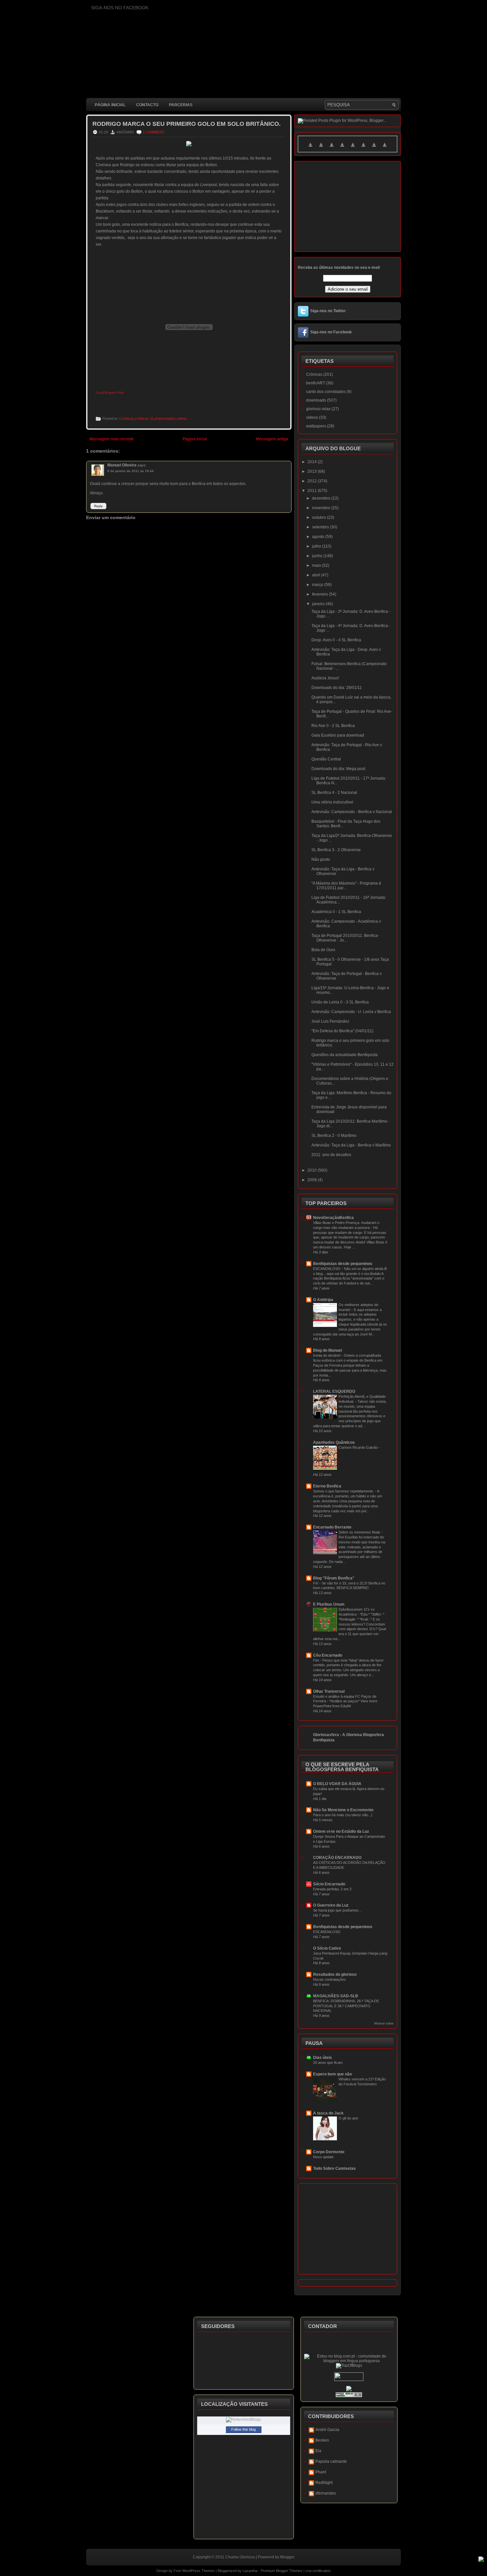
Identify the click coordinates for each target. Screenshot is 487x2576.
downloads (316, 400)
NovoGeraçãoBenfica (333, 1218)
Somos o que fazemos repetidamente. (344, 1491)
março (318, 585)
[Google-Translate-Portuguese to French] (321, 149)
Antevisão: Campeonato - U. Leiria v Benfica (351, 1012)
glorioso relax (318, 409)
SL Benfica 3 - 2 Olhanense (336, 850)
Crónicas (127, 418)
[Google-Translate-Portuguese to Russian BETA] (374, 149)
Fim (317, 1660)
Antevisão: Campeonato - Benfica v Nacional (352, 812)
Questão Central (326, 759)
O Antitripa (323, 1300)
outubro (320, 517)
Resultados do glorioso (335, 1974)
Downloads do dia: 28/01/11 (337, 688)
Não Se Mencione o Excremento (343, 1810)
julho (317, 546)
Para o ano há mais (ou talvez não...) (343, 1815)
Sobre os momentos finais (360, 1532)
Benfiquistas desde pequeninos (343, 1264)
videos (182, 418)
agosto (319, 537)
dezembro (322, 498)
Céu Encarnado (328, 1655)
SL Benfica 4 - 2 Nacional (334, 793)
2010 (313, 1170)
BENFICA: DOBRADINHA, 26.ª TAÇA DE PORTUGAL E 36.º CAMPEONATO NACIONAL (346, 2006)
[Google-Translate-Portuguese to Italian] (342, 149)
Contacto (147, 105)
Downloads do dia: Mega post (338, 769)
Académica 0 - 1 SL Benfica (336, 912)
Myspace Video (114, 393)
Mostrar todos (384, 2023)
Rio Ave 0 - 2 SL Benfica (333, 726)
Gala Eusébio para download (338, 735)
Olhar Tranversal (329, 1691)
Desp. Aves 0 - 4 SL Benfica (336, 640)
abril (317, 575)
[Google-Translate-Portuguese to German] (332, 149)
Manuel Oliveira (122, 465)
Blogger (287, 2557)
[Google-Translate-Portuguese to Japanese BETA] (353, 149)
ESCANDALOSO (327, 1269)
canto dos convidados (326, 392)
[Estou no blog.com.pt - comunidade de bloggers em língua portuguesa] (349, 2361)
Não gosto (321, 859)
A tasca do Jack (328, 2113)
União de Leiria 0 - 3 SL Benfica (340, 1002)
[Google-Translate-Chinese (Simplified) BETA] (310, 149)
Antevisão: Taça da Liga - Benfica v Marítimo (351, 1145)
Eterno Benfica (327, 1486)
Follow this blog (243, 2429)
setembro (321, 527)
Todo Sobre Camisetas (334, 2168)
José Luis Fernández (330, 1021)
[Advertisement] (207, 684)
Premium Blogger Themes (282, 2571)
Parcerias (181, 105)
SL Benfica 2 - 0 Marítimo (334, 1136)
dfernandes (326, 2493)
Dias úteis (323, 2058)
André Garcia (327, 2430)
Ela (318, 2451)
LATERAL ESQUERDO (334, 1391)
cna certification (318, 2571)
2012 (313, 481)
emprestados (165, 418)
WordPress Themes (198, 2571)
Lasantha (250, 2571)
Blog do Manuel (327, 1350)
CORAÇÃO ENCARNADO (337, 1858)
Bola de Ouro (323, 950)
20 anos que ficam (328, 2063)
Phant (321, 2472)
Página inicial (110, 105)
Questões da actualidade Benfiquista (345, 1055)
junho (318, 556)
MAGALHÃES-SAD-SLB (336, 1996)
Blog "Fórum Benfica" (334, 1578)
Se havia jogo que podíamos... (337, 1910)
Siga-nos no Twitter (328, 311)
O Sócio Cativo (327, 1948)
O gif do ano (348, 2118)
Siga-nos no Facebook (331, 332)
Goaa (99, 393)
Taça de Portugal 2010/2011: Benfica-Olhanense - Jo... (345, 938)
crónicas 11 (144, 418)
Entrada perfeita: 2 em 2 (332, 1889)
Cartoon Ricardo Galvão (359, 1447)
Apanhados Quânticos (334, 1442)
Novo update (323, 2157)
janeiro (319, 604)
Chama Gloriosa (240, 2557)
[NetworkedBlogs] (243, 2419)
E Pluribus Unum (329, 1604)
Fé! (316, 1583)
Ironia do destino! (327, 1355)
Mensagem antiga (272, 439)
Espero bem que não (332, 2074)
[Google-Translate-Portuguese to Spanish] (385, 149)
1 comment (154, 132)
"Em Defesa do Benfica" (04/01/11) (342, 1031)
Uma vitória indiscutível (332, 802)
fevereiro (321, 594)
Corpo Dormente (329, 2152)
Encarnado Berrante (332, 1527)
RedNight (324, 2483)
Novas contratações (329, 1979)
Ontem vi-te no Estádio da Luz (341, 1831)
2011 (313, 491)
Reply (98, 506)
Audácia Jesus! (325, 678)
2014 (313, 462)
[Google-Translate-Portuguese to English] (363, 149)
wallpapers (316, 426)
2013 (313, 471)
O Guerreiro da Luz (331, 1905)
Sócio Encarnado (329, 1884)
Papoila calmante (331, 2461)
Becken (322, 2440)
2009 (313, 1180)
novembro (322, 508)
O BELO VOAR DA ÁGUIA (337, 1784)
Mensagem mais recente (112, 439)
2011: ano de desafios (331, 1155)
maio (317, 565)
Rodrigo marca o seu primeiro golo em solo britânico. (187, 124)
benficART (316, 383)
